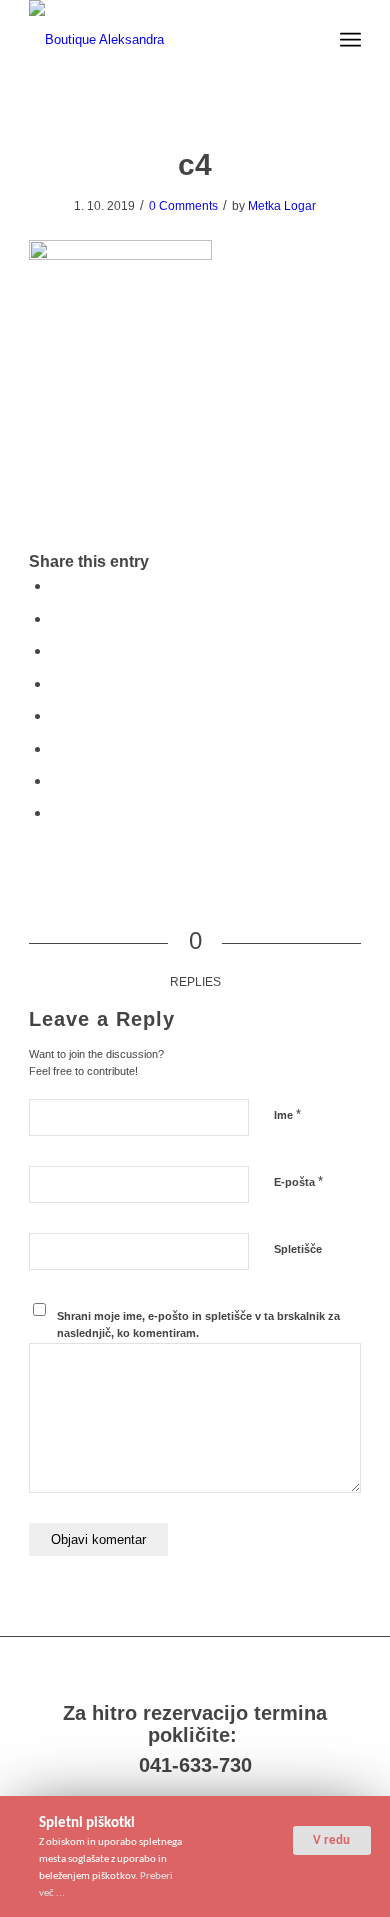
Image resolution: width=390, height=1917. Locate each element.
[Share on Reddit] (57, 780)
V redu (331, 1840)
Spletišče (298, 1249)
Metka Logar (282, 206)
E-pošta (298, 1181)
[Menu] (350, 40)
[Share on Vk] (57, 748)
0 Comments (183, 206)
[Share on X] (57, 618)
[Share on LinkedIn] (57, 683)
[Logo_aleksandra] (161, 40)
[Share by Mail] (57, 812)
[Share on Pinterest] (57, 650)
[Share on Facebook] (57, 585)
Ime (287, 1114)
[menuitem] (350, 40)
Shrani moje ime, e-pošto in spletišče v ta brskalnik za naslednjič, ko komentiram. (198, 1324)
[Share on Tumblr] (57, 715)
